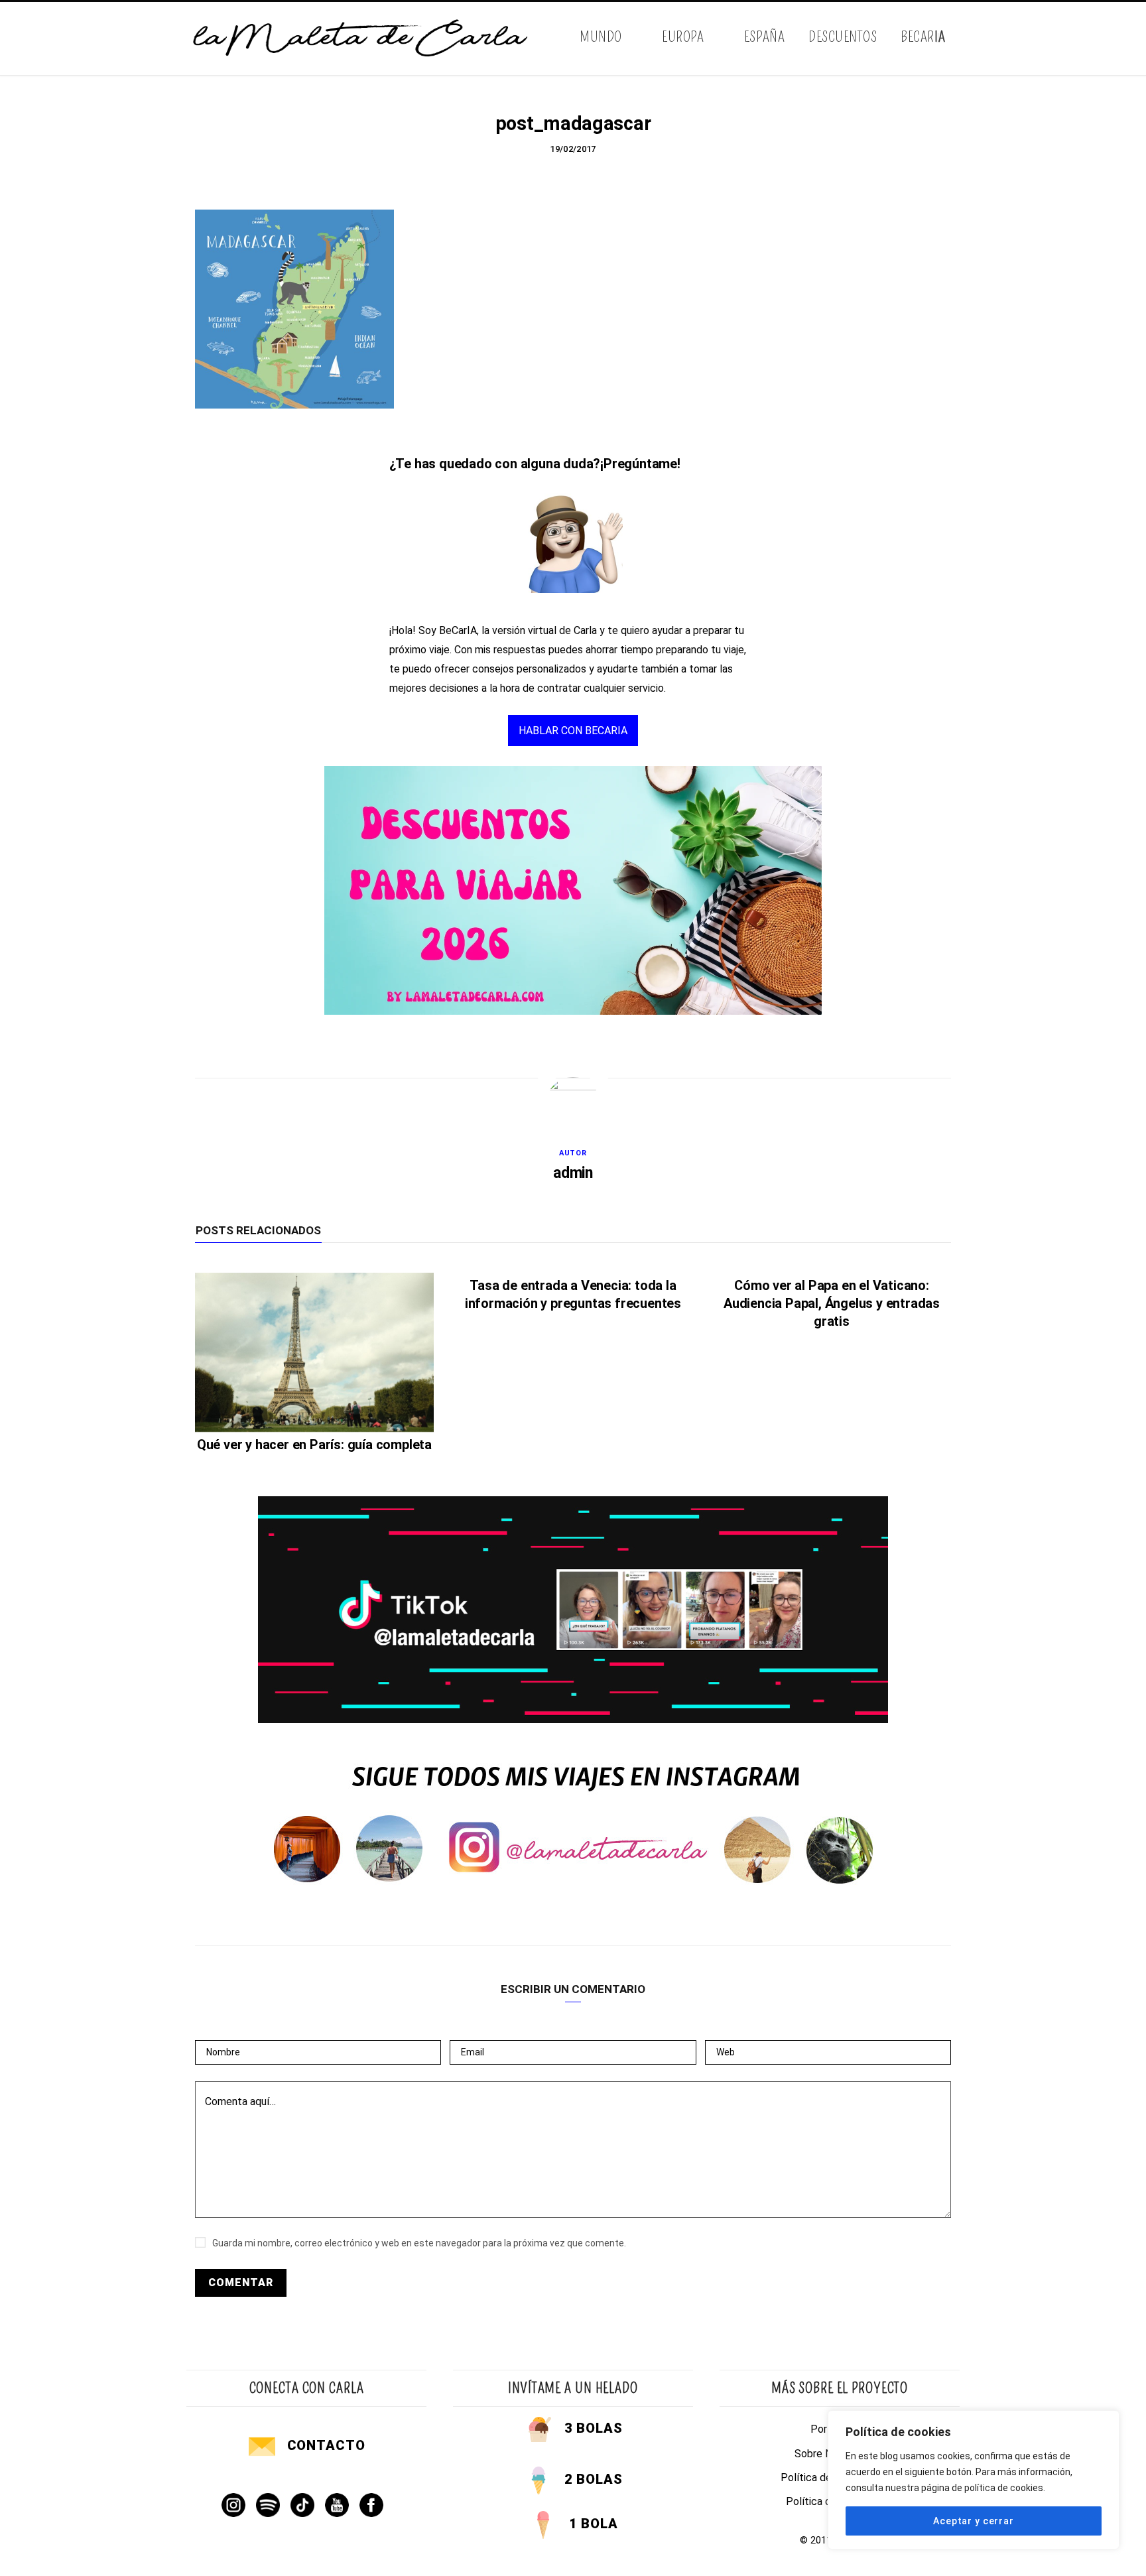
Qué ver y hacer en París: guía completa (314, 1445)
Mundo (601, 37)
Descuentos (843, 37)
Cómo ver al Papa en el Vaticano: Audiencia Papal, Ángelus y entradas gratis (832, 1303)
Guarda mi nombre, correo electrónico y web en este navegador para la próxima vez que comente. (419, 2243)
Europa (683, 37)
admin (573, 1173)
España (764, 37)
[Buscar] (949, 38)
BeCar (923, 37)
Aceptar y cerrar (973, 2521)
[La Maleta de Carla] (361, 38)
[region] (974, 2480)
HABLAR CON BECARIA (573, 731)
